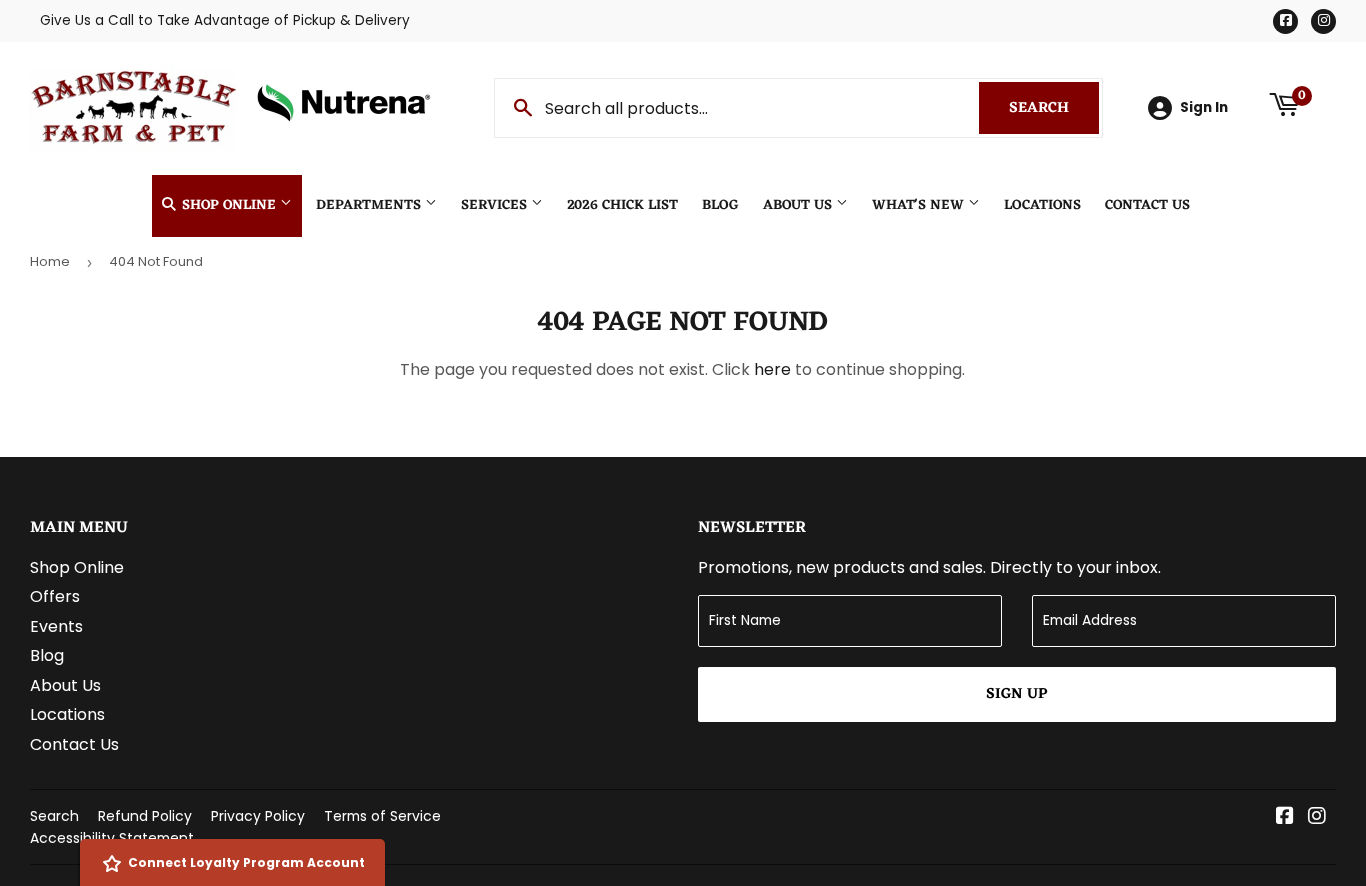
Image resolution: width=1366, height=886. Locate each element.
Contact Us (1147, 205)
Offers (55, 596)
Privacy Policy (258, 816)
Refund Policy (145, 816)
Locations (1042, 205)
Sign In (1204, 107)
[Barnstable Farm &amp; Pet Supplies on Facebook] (1285, 817)
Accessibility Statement (112, 838)
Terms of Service (382, 816)
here (772, 369)
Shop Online (229, 205)
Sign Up (1016, 694)
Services (496, 205)
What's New (920, 205)
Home (50, 261)
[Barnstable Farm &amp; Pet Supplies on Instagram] (1317, 817)
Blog (720, 205)
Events (56, 626)
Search (1054, 108)
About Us (799, 205)
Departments (370, 205)
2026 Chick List (622, 205)
